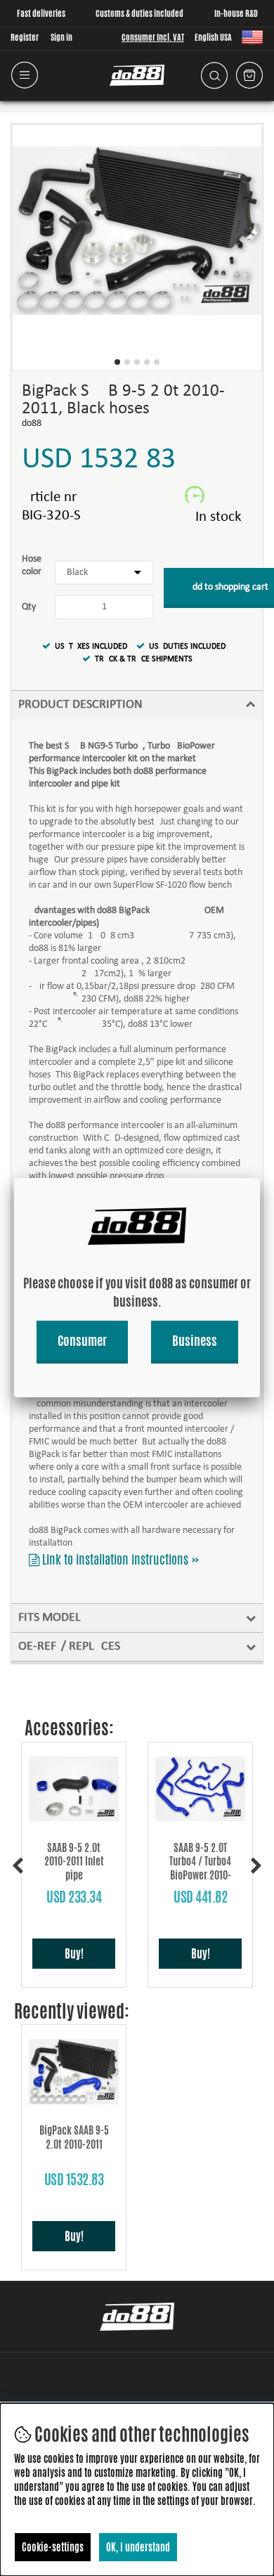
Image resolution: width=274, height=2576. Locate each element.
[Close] (260, 1178)
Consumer (82, 1340)
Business (195, 1340)
